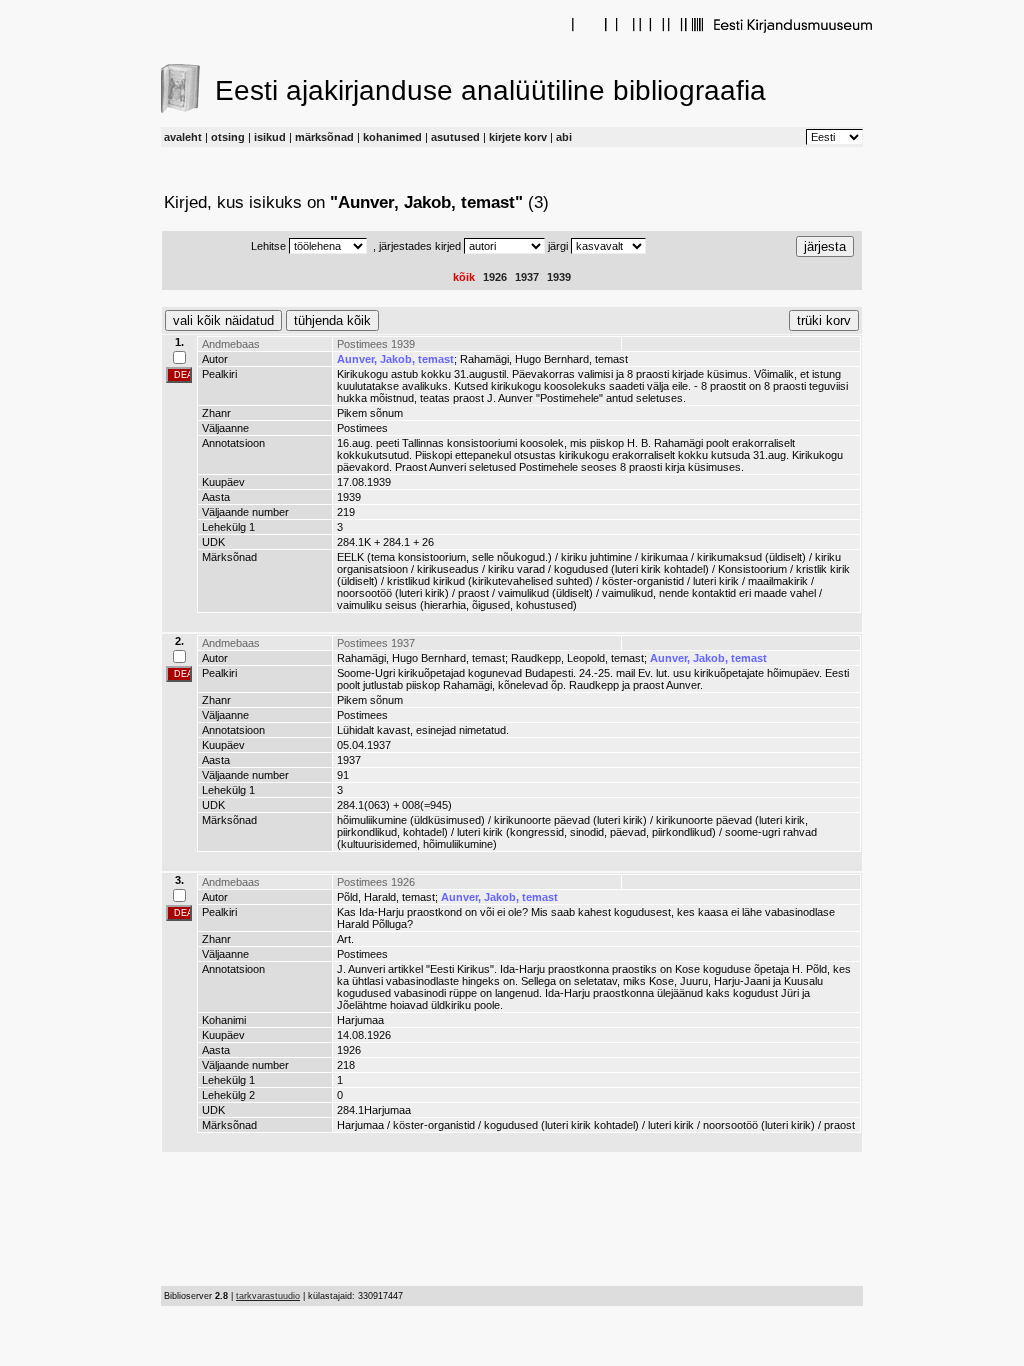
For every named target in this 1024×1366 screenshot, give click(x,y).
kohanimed (392, 137)
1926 (495, 277)
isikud (270, 137)
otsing (228, 137)
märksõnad (324, 137)
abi (564, 137)
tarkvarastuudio (268, 1296)
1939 (559, 277)
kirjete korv (518, 137)
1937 (527, 277)
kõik (464, 277)
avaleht (183, 137)
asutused (455, 137)
